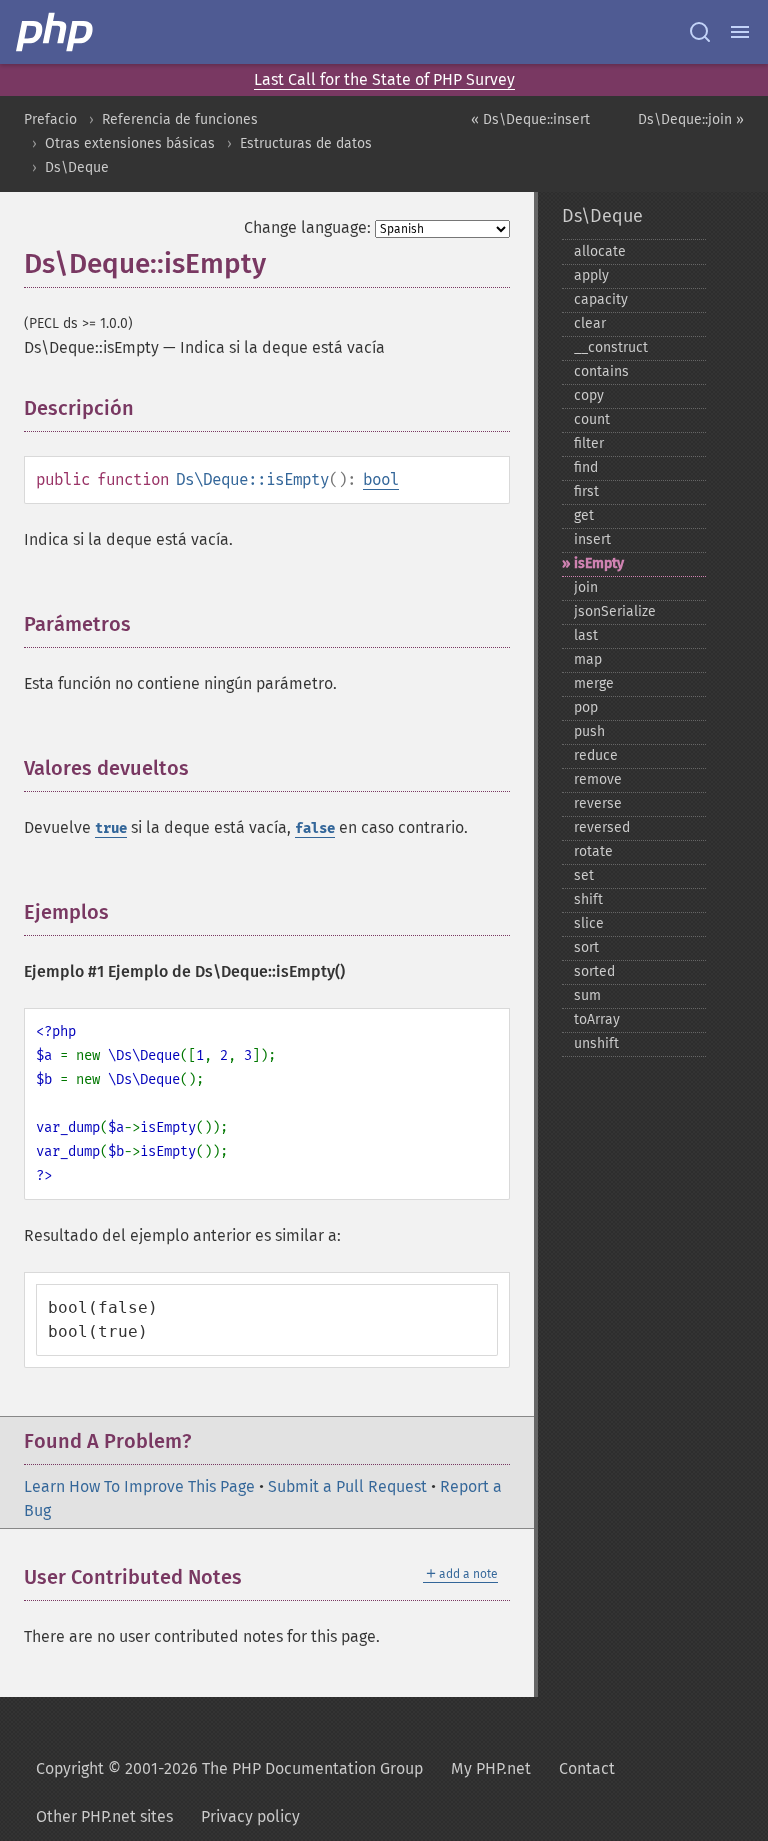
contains (601, 371)
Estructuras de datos (306, 143)
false (315, 828)
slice (589, 923)
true (111, 828)
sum (587, 995)
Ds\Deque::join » (691, 119)
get (584, 515)
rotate (593, 851)
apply (591, 275)
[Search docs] (700, 32)
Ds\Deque (77, 167)
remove (598, 779)
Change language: (307, 227)
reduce (596, 755)
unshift (596, 1043)
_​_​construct (611, 347)
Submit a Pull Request (347, 1486)
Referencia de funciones (180, 119)
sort (586, 947)
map (588, 659)
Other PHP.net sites (104, 1816)
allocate (600, 251)
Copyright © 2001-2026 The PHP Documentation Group (229, 1768)
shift (588, 899)
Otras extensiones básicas (130, 143)
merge (594, 683)
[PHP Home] (56, 32)
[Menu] (740, 32)
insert (592, 539)
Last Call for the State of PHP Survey (384, 79)
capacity (601, 299)
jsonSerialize (615, 611)
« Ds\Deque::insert (530, 119)
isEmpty (599, 563)
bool (381, 479)
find (586, 467)
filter (589, 443)
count (592, 419)
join (586, 587)
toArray (597, 1019)
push (589, 731)
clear (590, 323)
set (584, 875)
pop (586, 707)
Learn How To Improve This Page (139, 1486)
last (586, 635)
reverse (598, 803)
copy (589, 395)
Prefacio (50, 119)
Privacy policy (250, 1816)
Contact (587, 1768)
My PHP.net (491, 1768)
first (586, 491)
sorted (594, 971)
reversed (602, 827)
